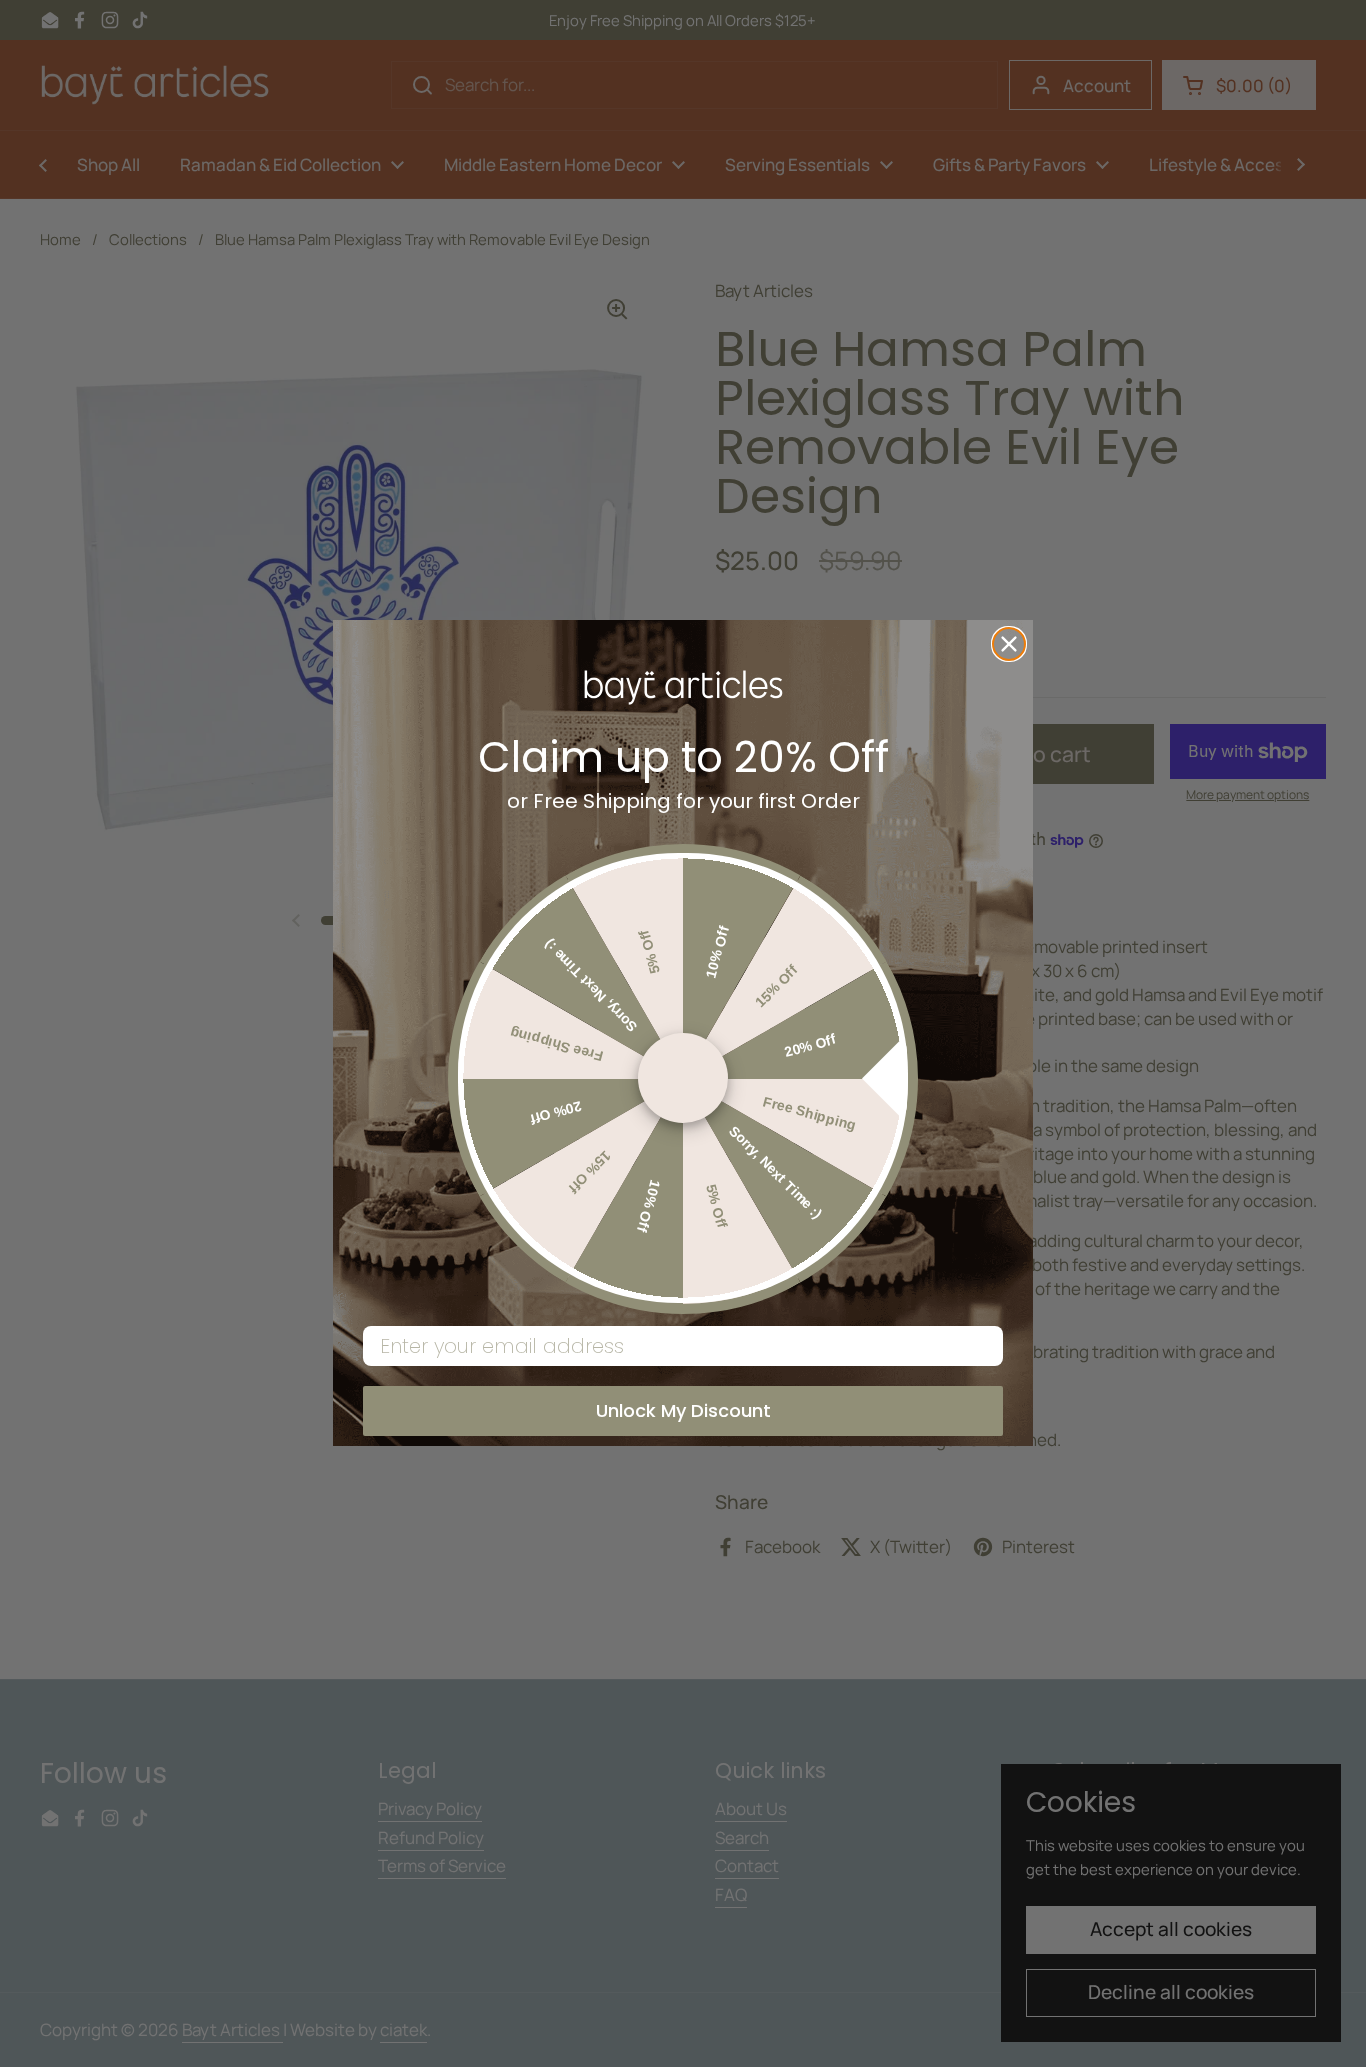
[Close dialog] (1009, 644)
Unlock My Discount (683, 1411)
